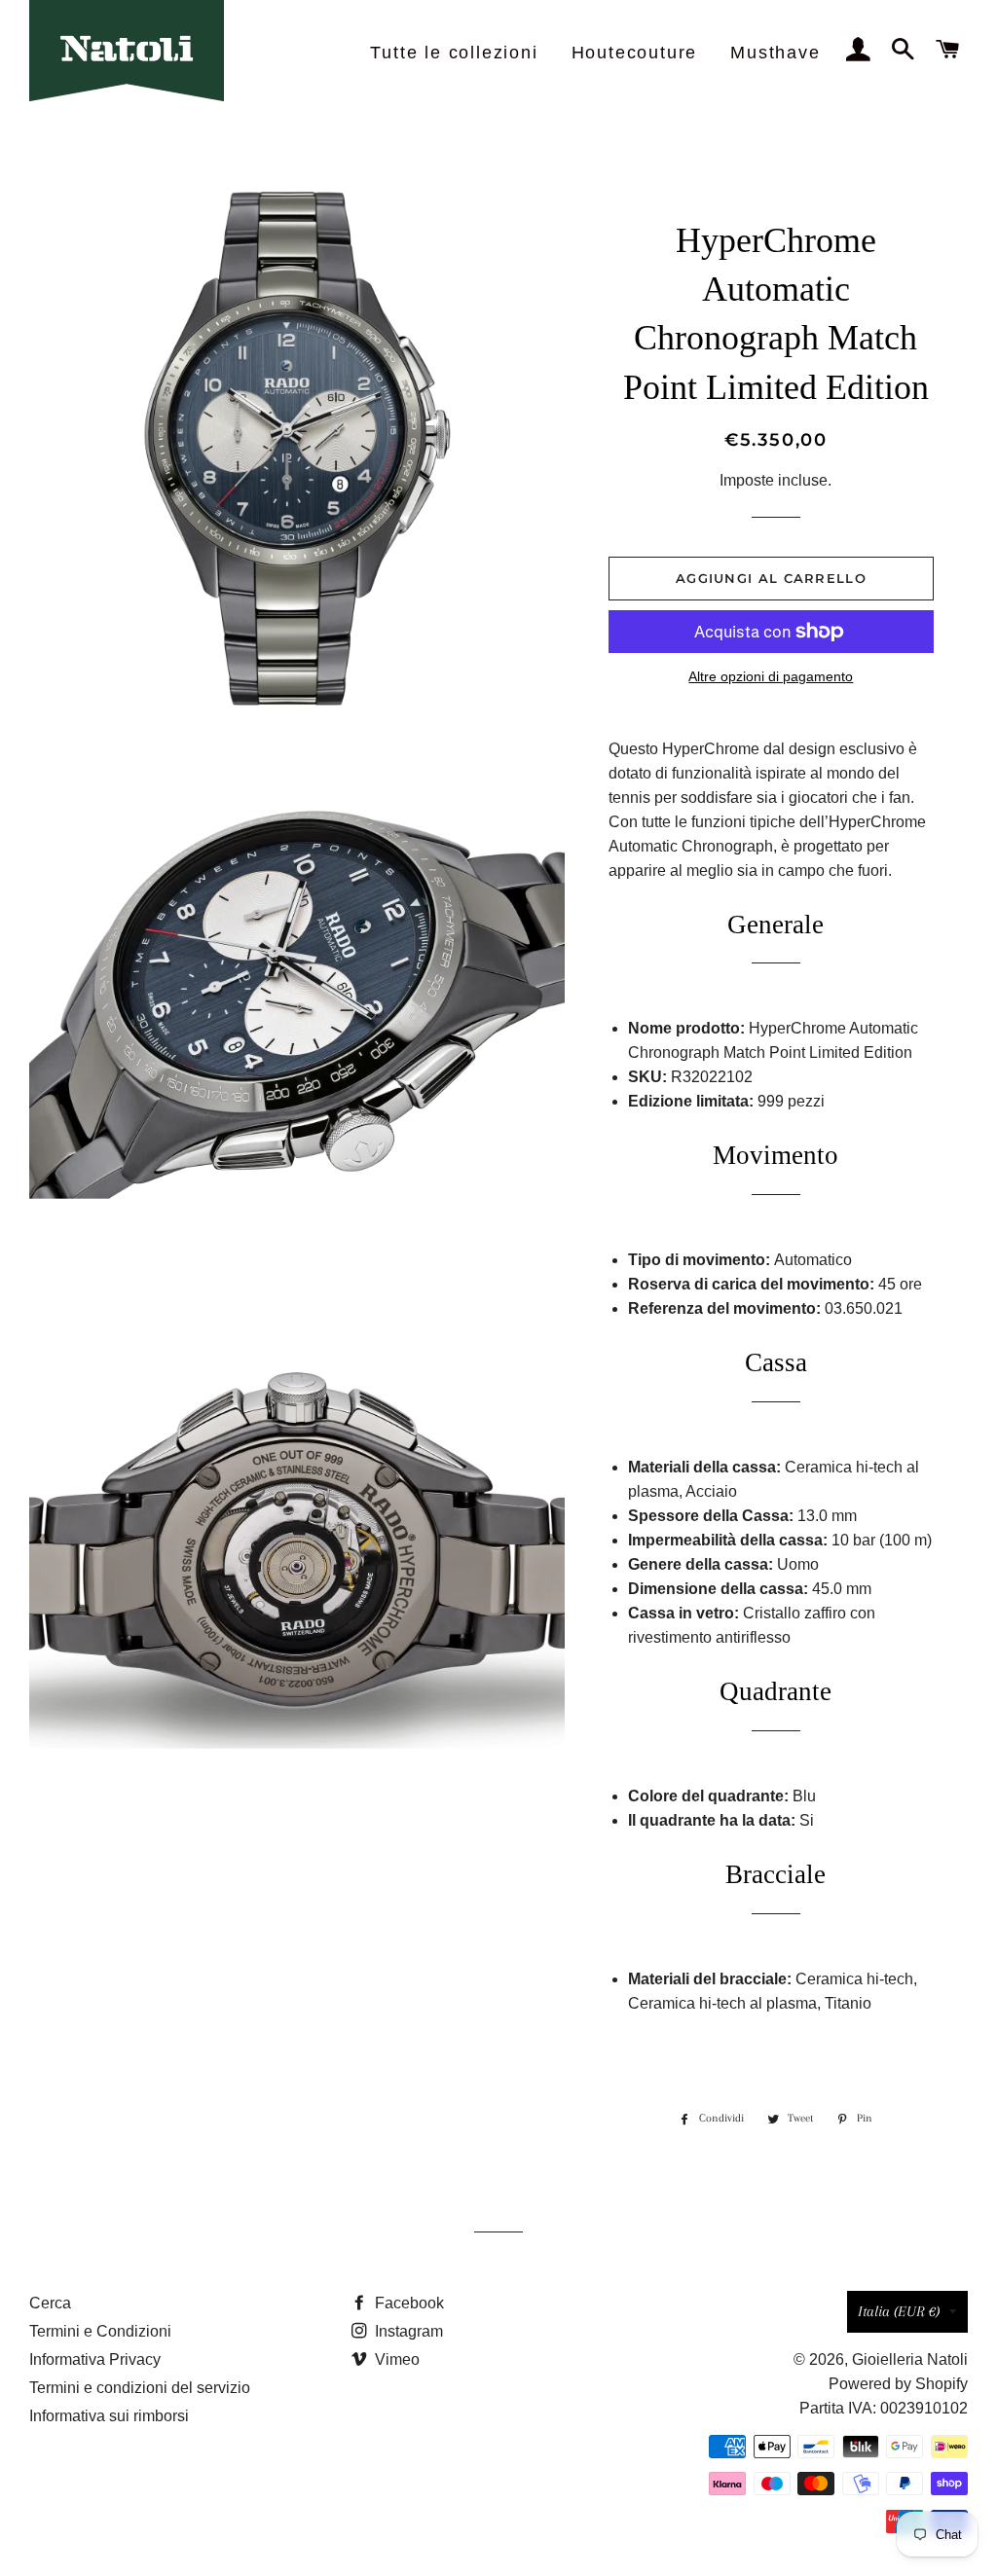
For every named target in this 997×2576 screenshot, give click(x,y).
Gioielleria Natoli (910, 2359)
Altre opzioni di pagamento (771, 676)
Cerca (50, 2303)
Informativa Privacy (95, 2359)
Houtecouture (635, 53)
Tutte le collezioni (454, 53)
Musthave (775, 53)
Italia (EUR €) (899, 2311)
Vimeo (395, 2359)
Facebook (407, 2303)
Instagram (407, 2331)
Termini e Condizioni (100, 2331)
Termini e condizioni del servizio (140, 2388)
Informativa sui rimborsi (109, 2416)
